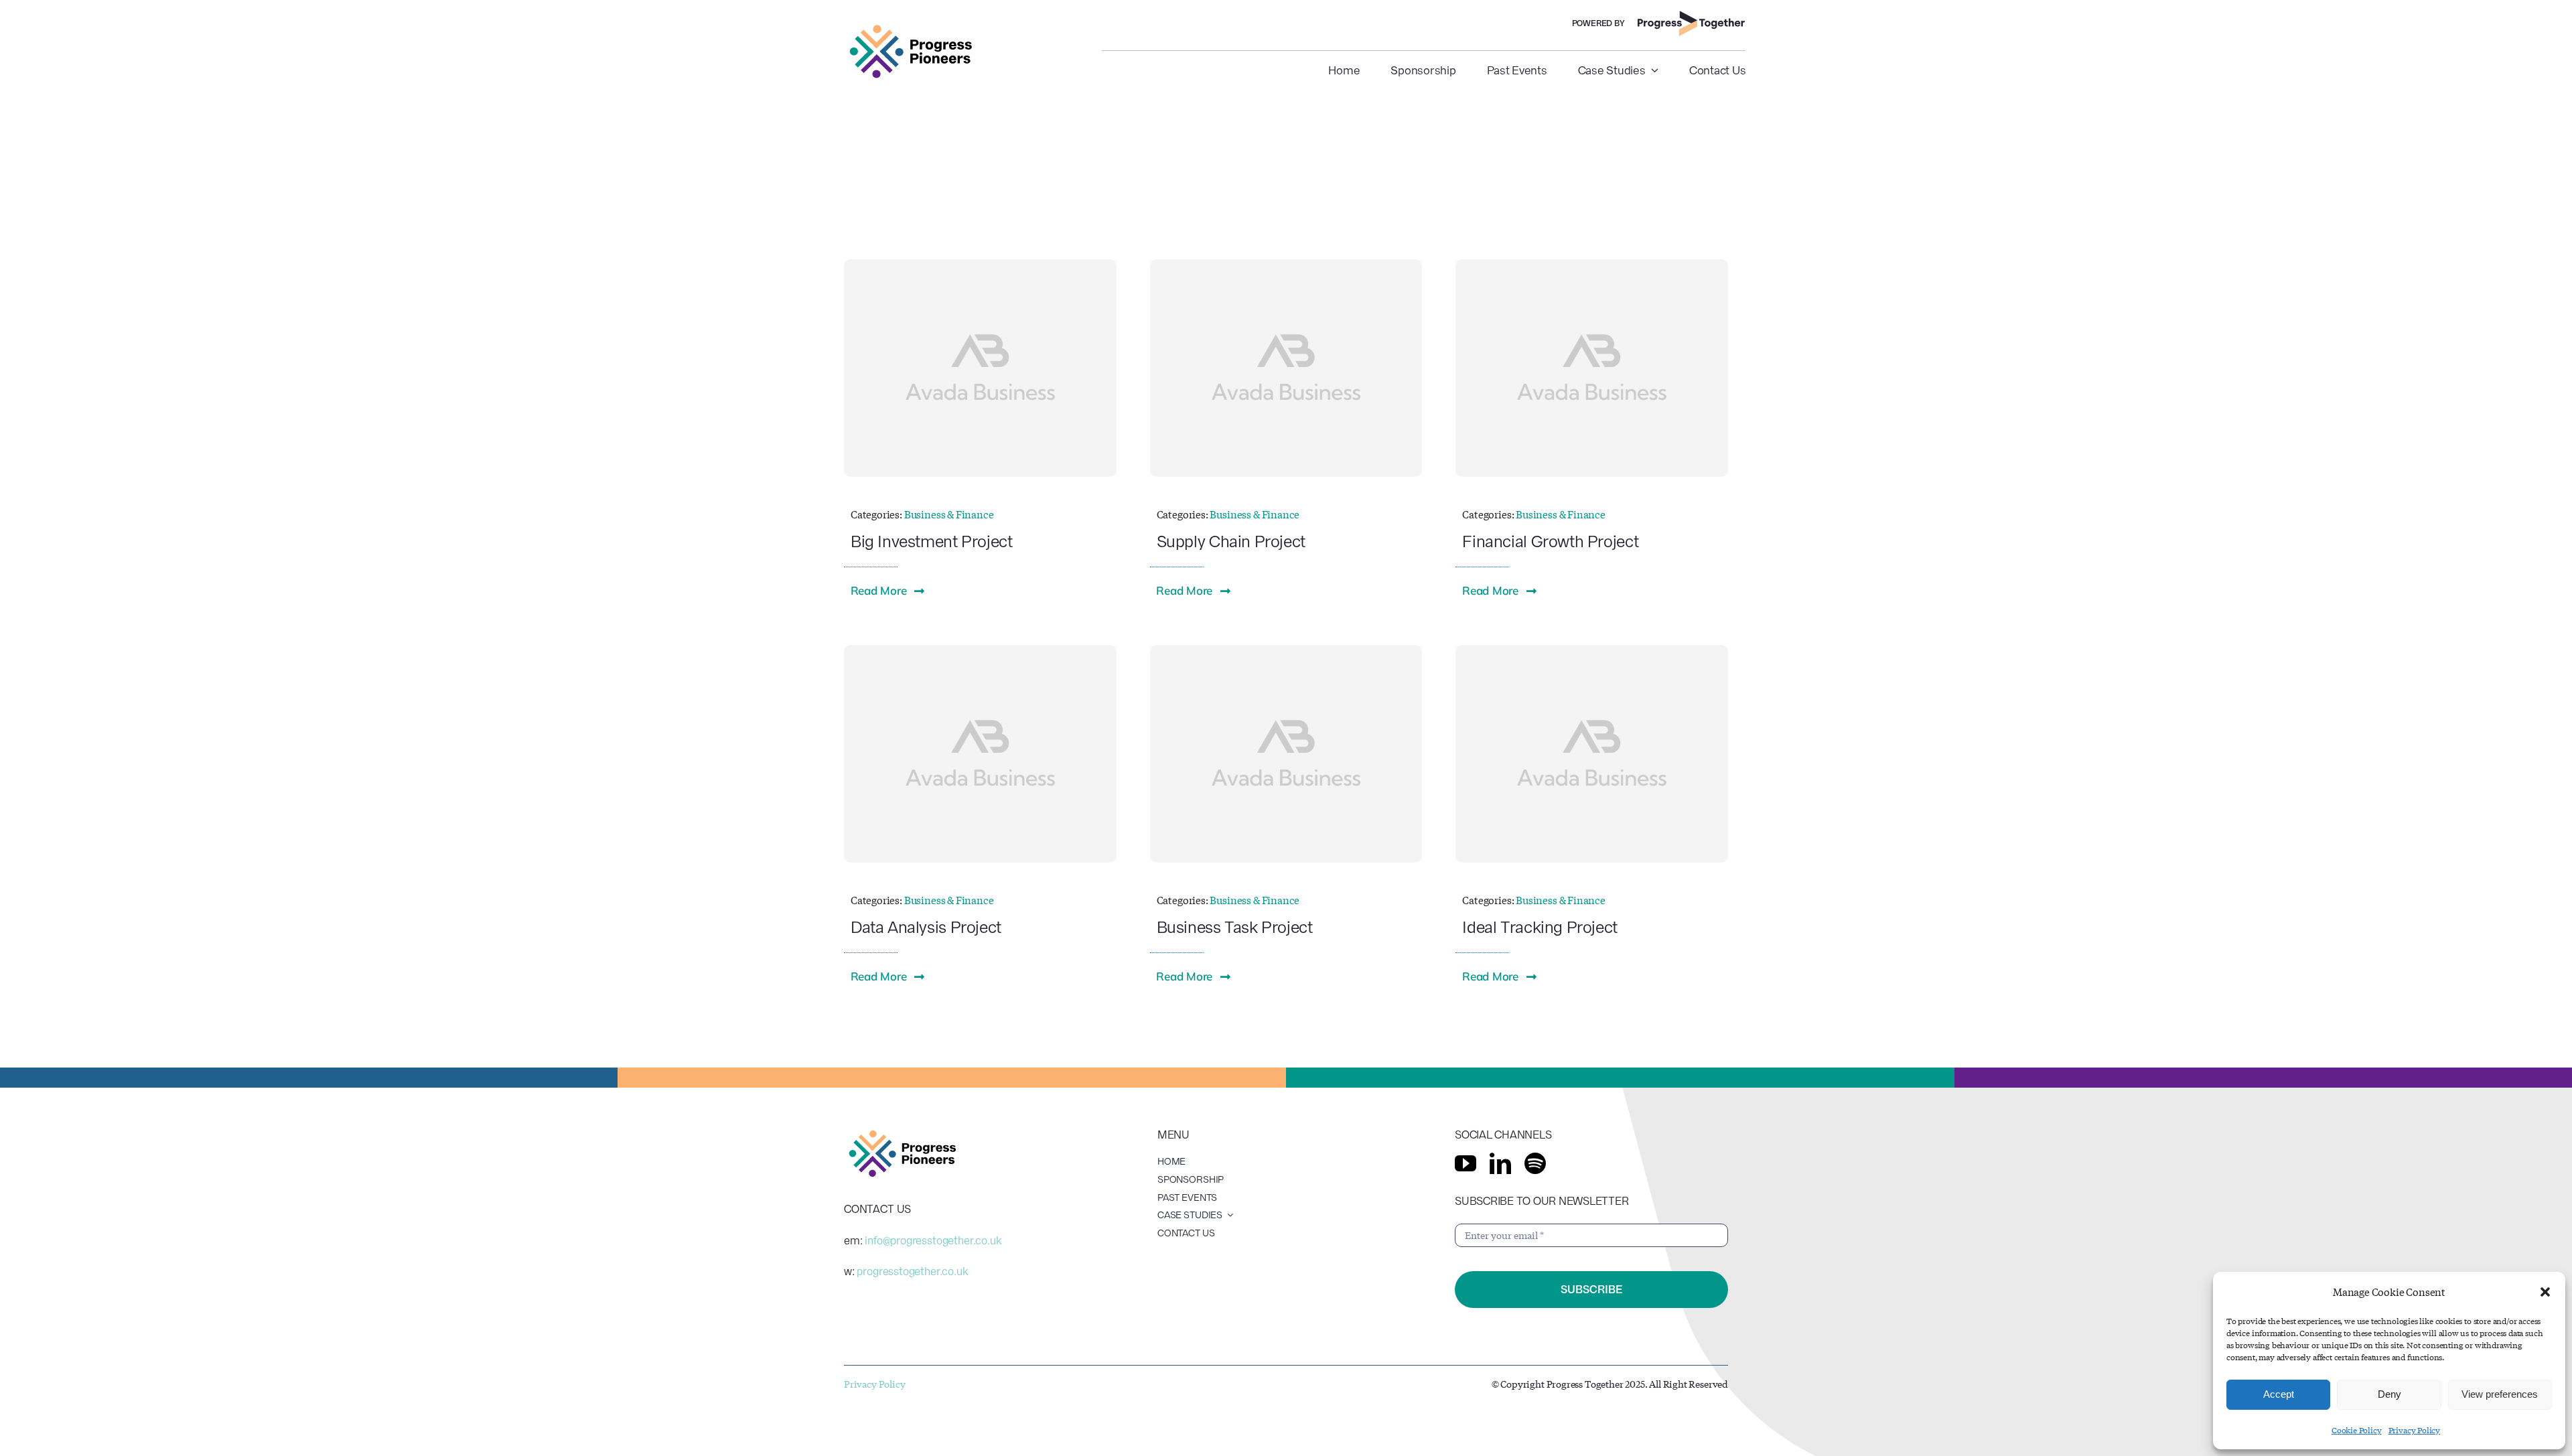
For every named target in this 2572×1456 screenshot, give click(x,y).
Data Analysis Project (926, 927)
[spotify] (1535, 1163)
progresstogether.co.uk (912, 1271)
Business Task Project (1235, 927)
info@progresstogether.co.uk (933, 1241)
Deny (2389, 1394)
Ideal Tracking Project (1540, 927)
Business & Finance (949, 514)
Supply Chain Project (1231, 541)
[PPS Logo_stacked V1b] (911, 28)
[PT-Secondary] (1692, 16)
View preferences (2500, 1394)
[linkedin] (1500, 1163)
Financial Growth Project (1550, 541)
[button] (2545, 1292)
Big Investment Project (932, 541)
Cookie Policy (2357, 1430)
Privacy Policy (2414, 1430)
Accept (2279, 1394)
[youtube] (1466, 1163)
